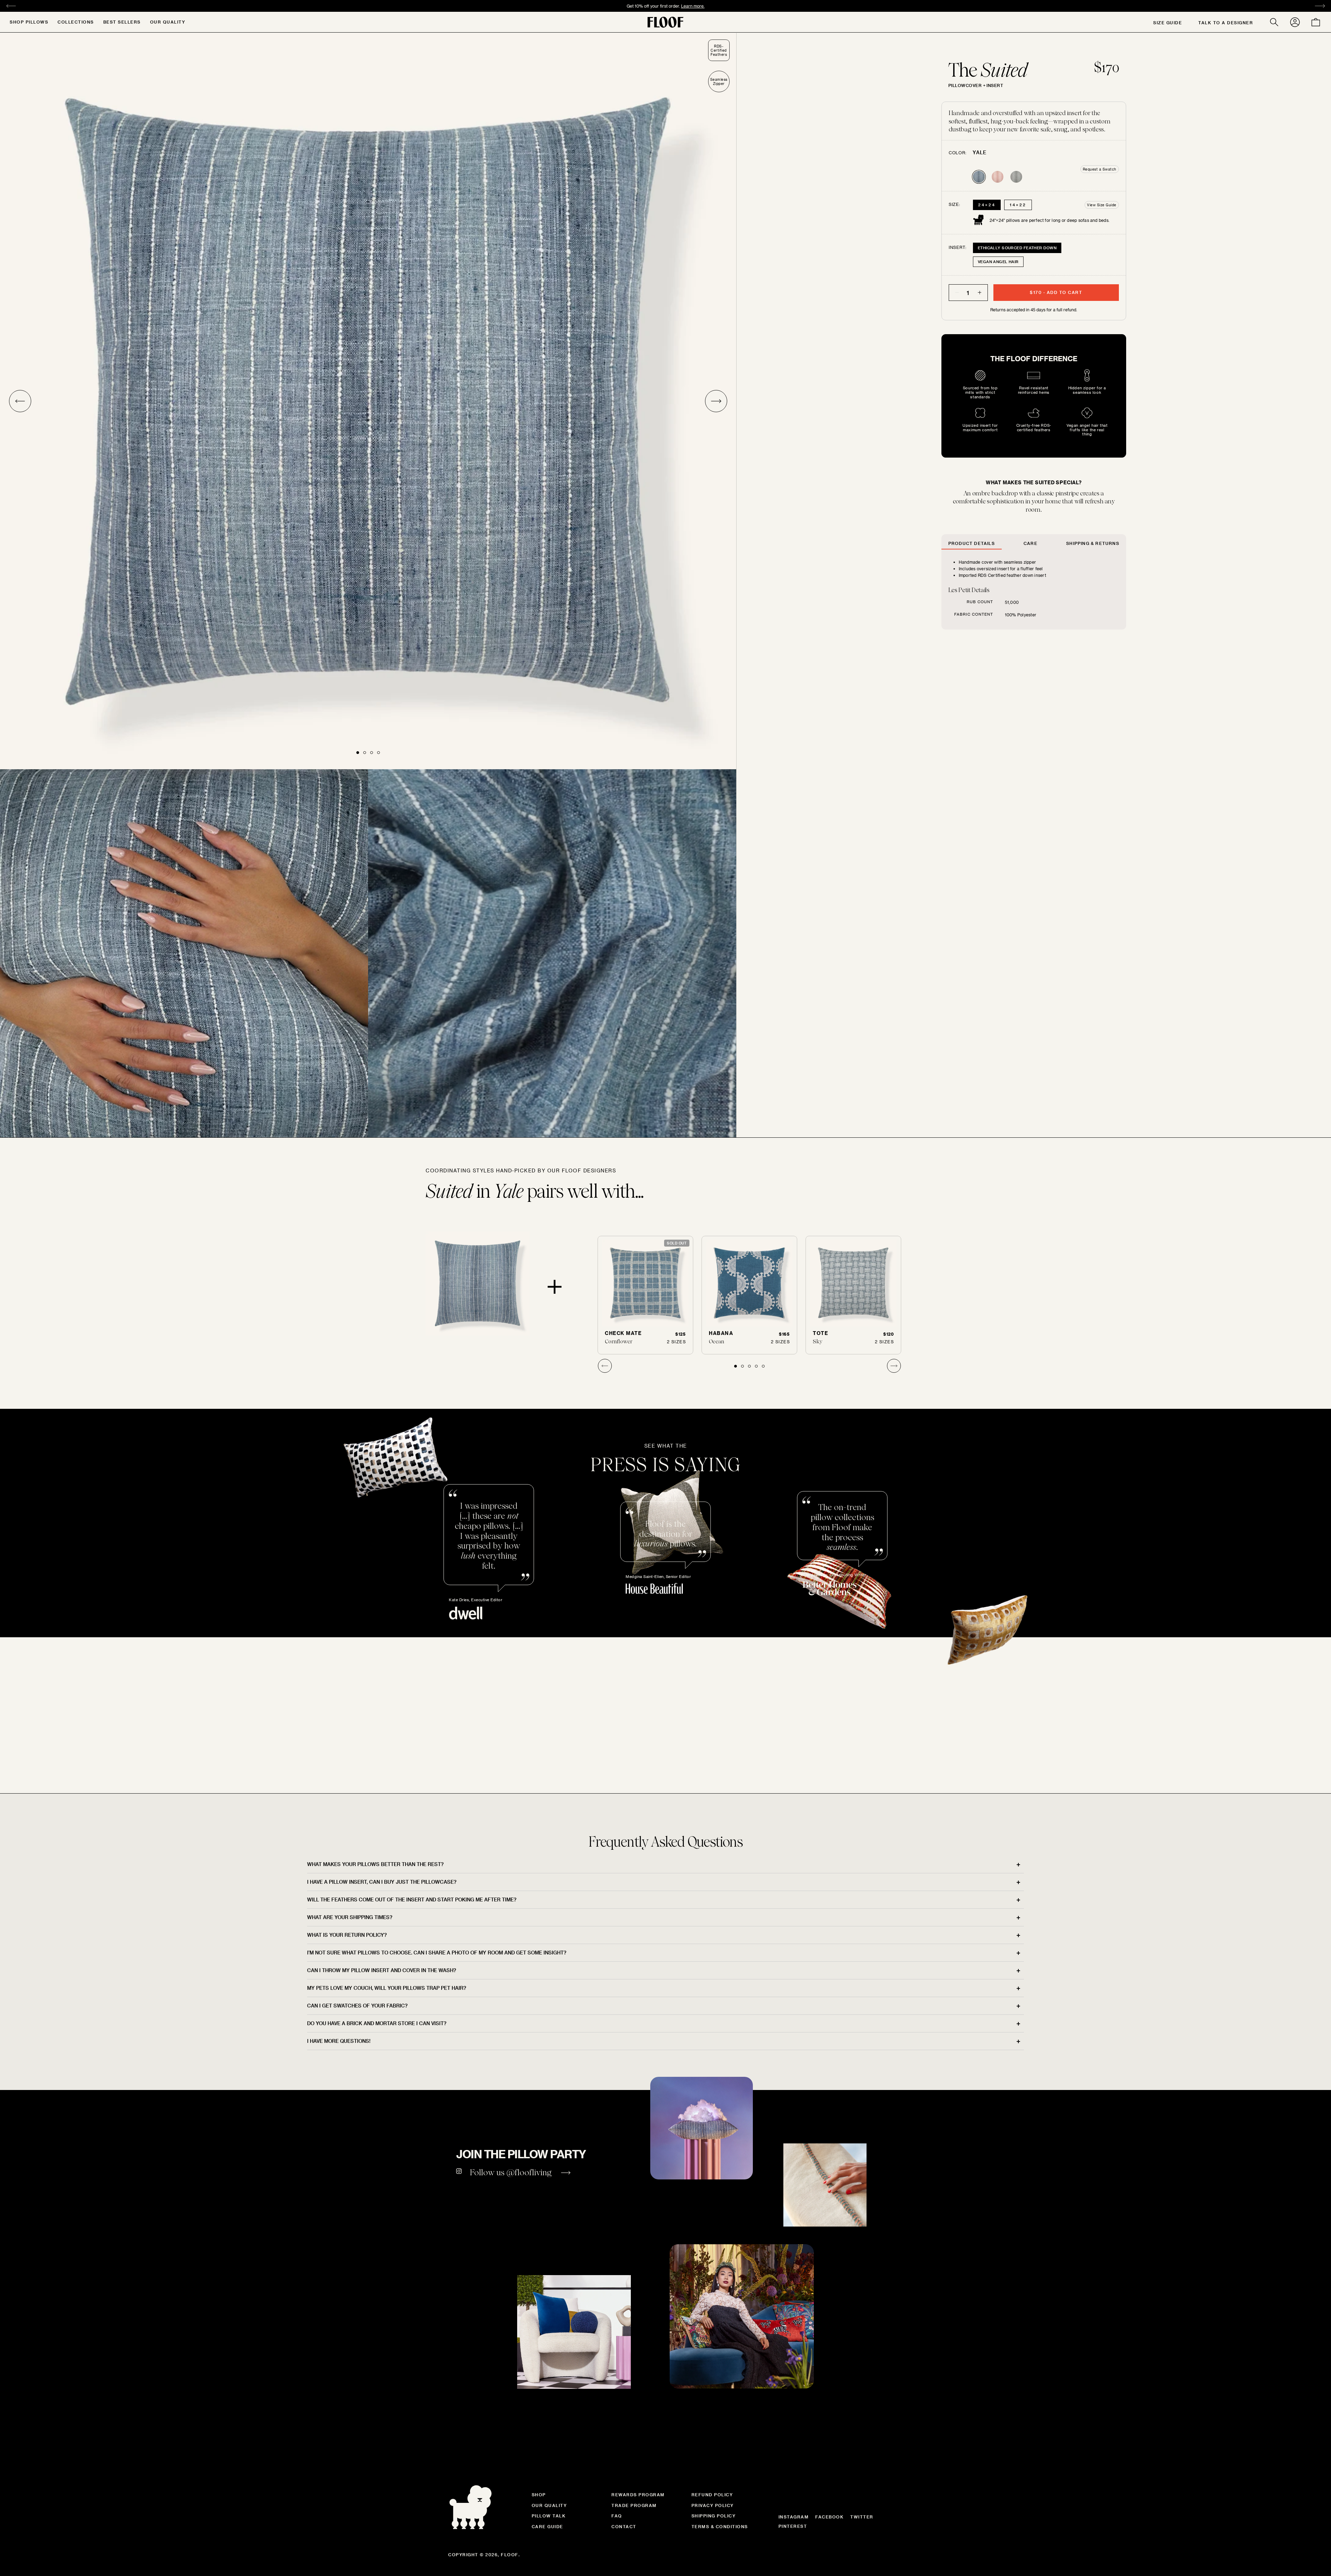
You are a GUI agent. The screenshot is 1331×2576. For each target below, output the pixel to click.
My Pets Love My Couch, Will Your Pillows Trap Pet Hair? (387, 2218)
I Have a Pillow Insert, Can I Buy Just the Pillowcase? (382, 2112)
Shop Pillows (29, 22)
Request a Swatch (1100, 169)
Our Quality (168, 22)
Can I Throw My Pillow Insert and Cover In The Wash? (382, 2200)
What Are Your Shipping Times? (350, 2147)
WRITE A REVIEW (665, 1943)
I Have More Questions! (339, 2271)
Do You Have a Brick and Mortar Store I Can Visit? (377, 2253)
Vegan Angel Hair (998, 262)
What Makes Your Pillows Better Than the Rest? (375, 2094)
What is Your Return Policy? (347, 2165)
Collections (76, 22)
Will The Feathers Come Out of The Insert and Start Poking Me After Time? (412, 2129)
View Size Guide (1102, 205)
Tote (820, 1333)
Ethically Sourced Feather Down (1017, 248)
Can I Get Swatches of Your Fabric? (357, 2235)
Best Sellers (122, 22)
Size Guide (1168, 23)
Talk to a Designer (1226, 23)
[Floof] (665, 22)
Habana (721, 1333)
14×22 (1018, 205)
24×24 (987, 205)
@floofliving (529, 2402)
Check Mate (623, 1333)
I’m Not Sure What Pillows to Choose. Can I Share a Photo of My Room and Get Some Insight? (437, 2182)
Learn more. (693, 6)
